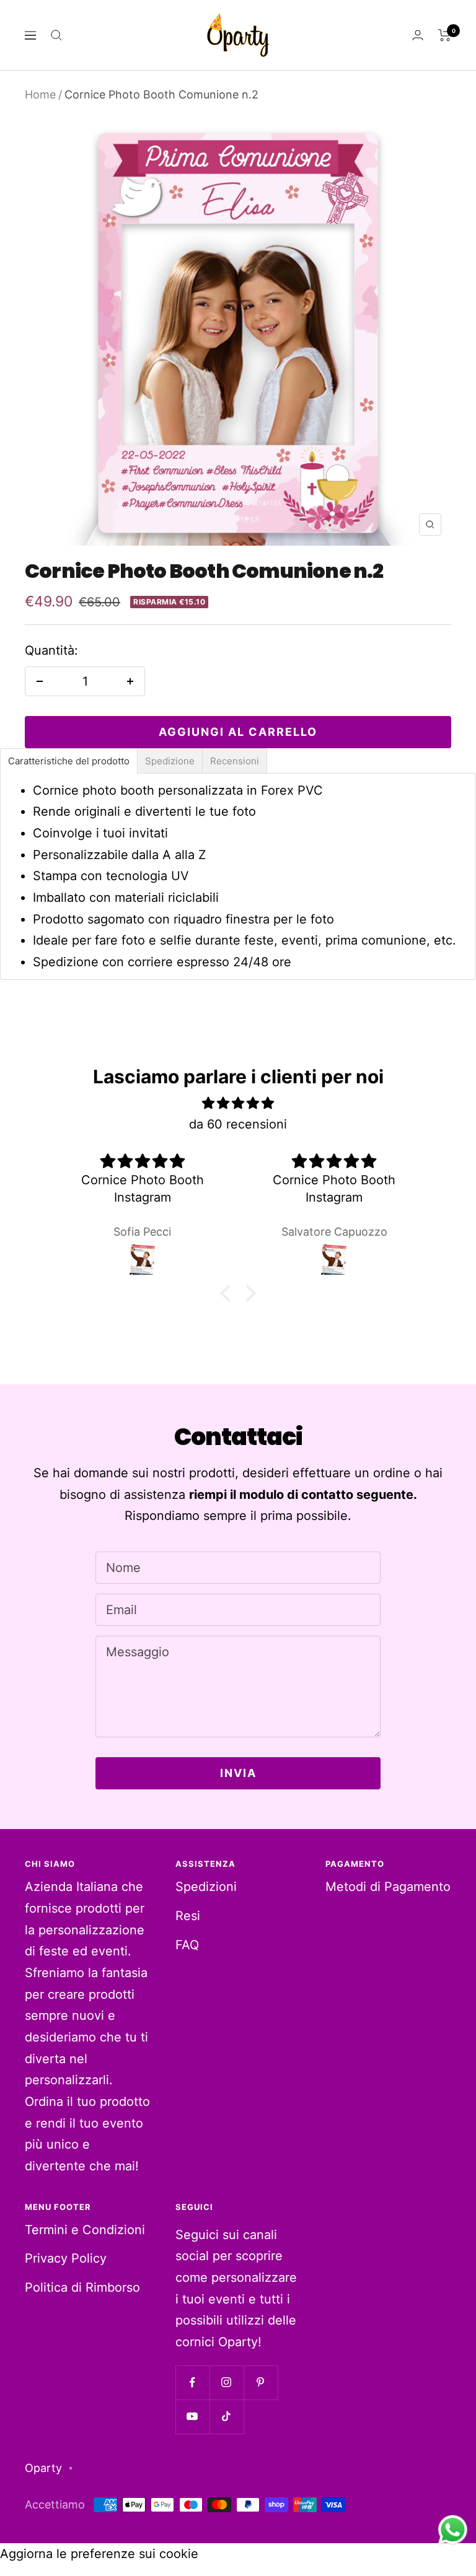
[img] (238, 1103)
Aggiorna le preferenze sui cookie (99, 2554)
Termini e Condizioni (85, 2230)
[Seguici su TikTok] (227, 2417)
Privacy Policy (66, 2258)
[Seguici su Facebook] (192, 2382)
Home (40, 94)
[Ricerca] (56, 35)
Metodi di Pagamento (388, 1887)
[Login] (418, 35)
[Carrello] (445, 35)
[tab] (69, 761)
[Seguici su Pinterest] (261, 2382)
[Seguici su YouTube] (192, 2417)
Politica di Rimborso (82, 2287)
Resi (188, 1916)
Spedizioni (206, 1887)
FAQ (187, 1945)
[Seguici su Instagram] (227, 2382)
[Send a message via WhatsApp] (453, 2530)
